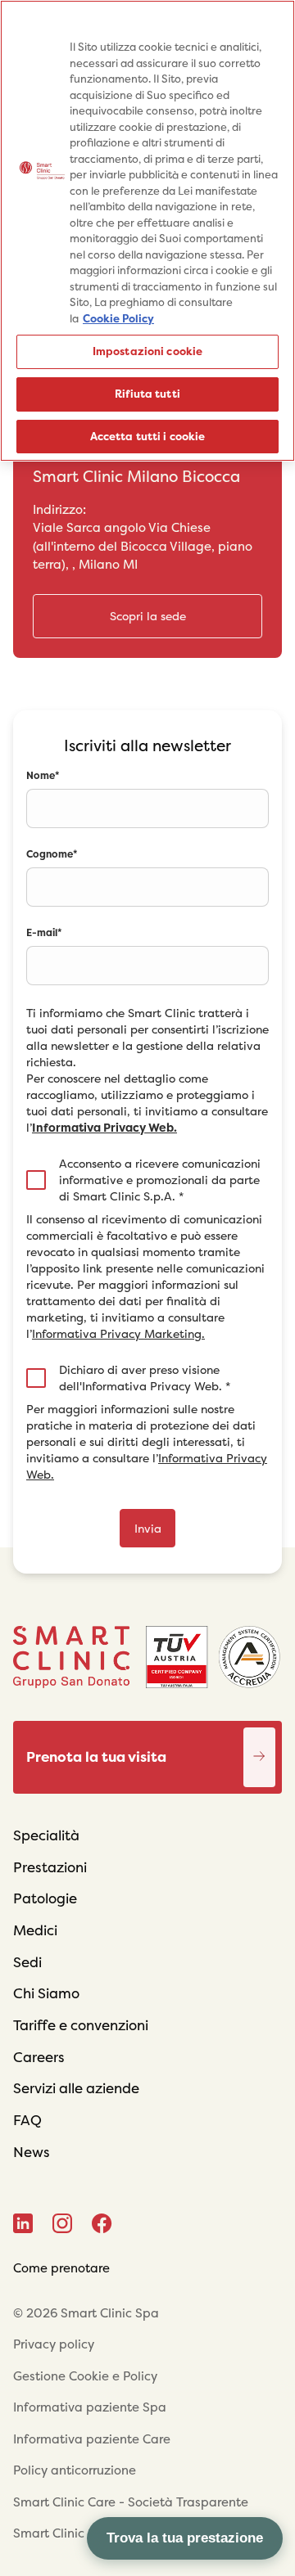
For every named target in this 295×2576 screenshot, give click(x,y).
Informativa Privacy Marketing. (118, 1334)
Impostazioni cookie (147, 351)
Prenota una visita (260, 1740)
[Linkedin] (23, 2223)
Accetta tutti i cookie (148, 437)
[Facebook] (102, 2223)
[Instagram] (62, 2223)
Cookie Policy (118, 319)
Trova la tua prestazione (185, 2538)
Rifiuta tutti (147, 394)
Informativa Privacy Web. (104, 1128)
